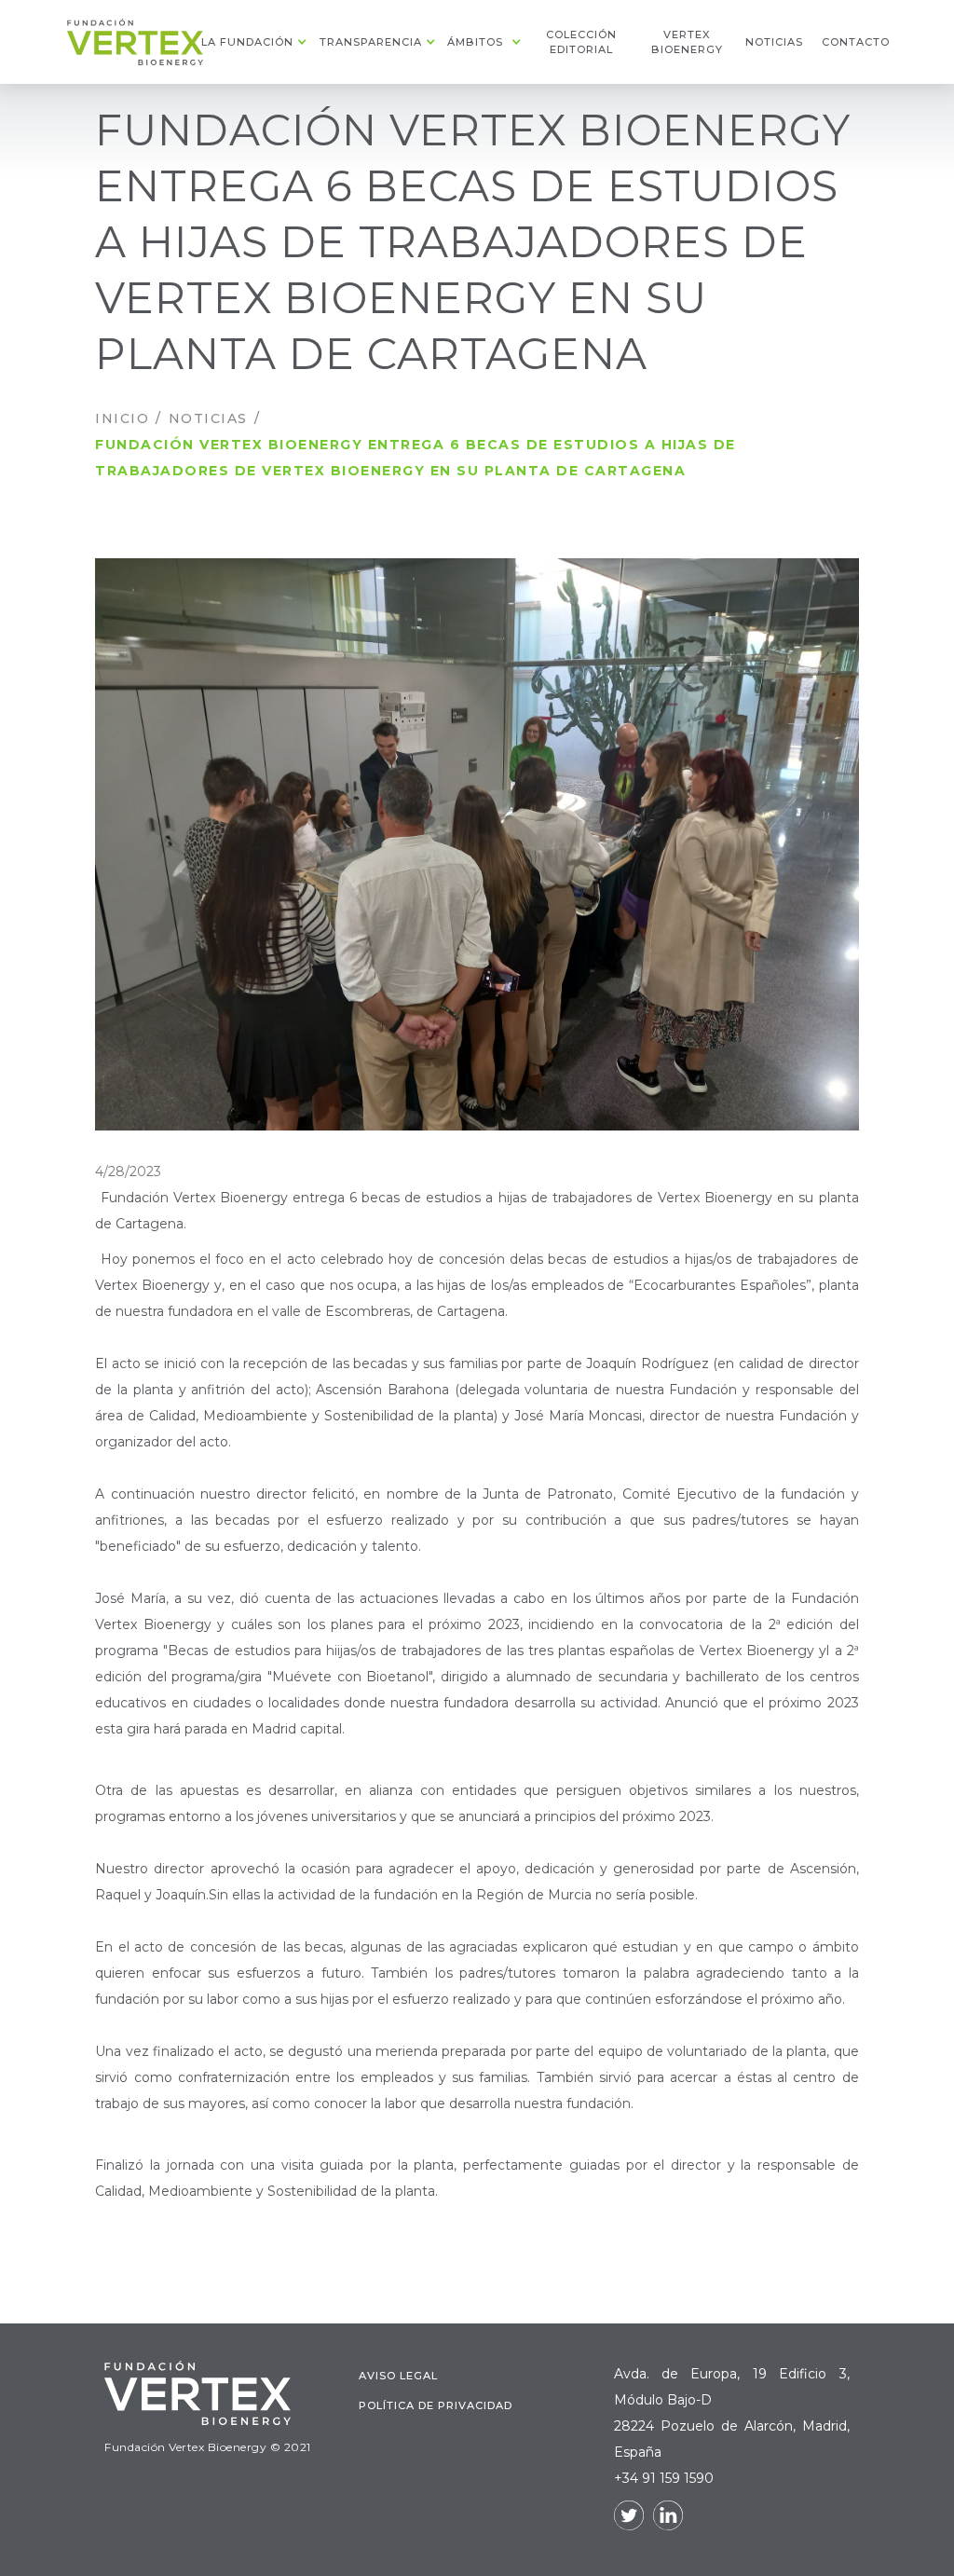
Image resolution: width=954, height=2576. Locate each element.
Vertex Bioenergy (687, 42)
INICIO (122, 418)
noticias (774, 42)
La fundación (247, 42)
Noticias (208, 418)
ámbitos (475, 42)
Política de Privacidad (436, 2405)
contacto (854, 42)
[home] (136, 42)
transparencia (371, 42)
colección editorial (581, 42)
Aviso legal (398, 2376)
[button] (252, 42)
